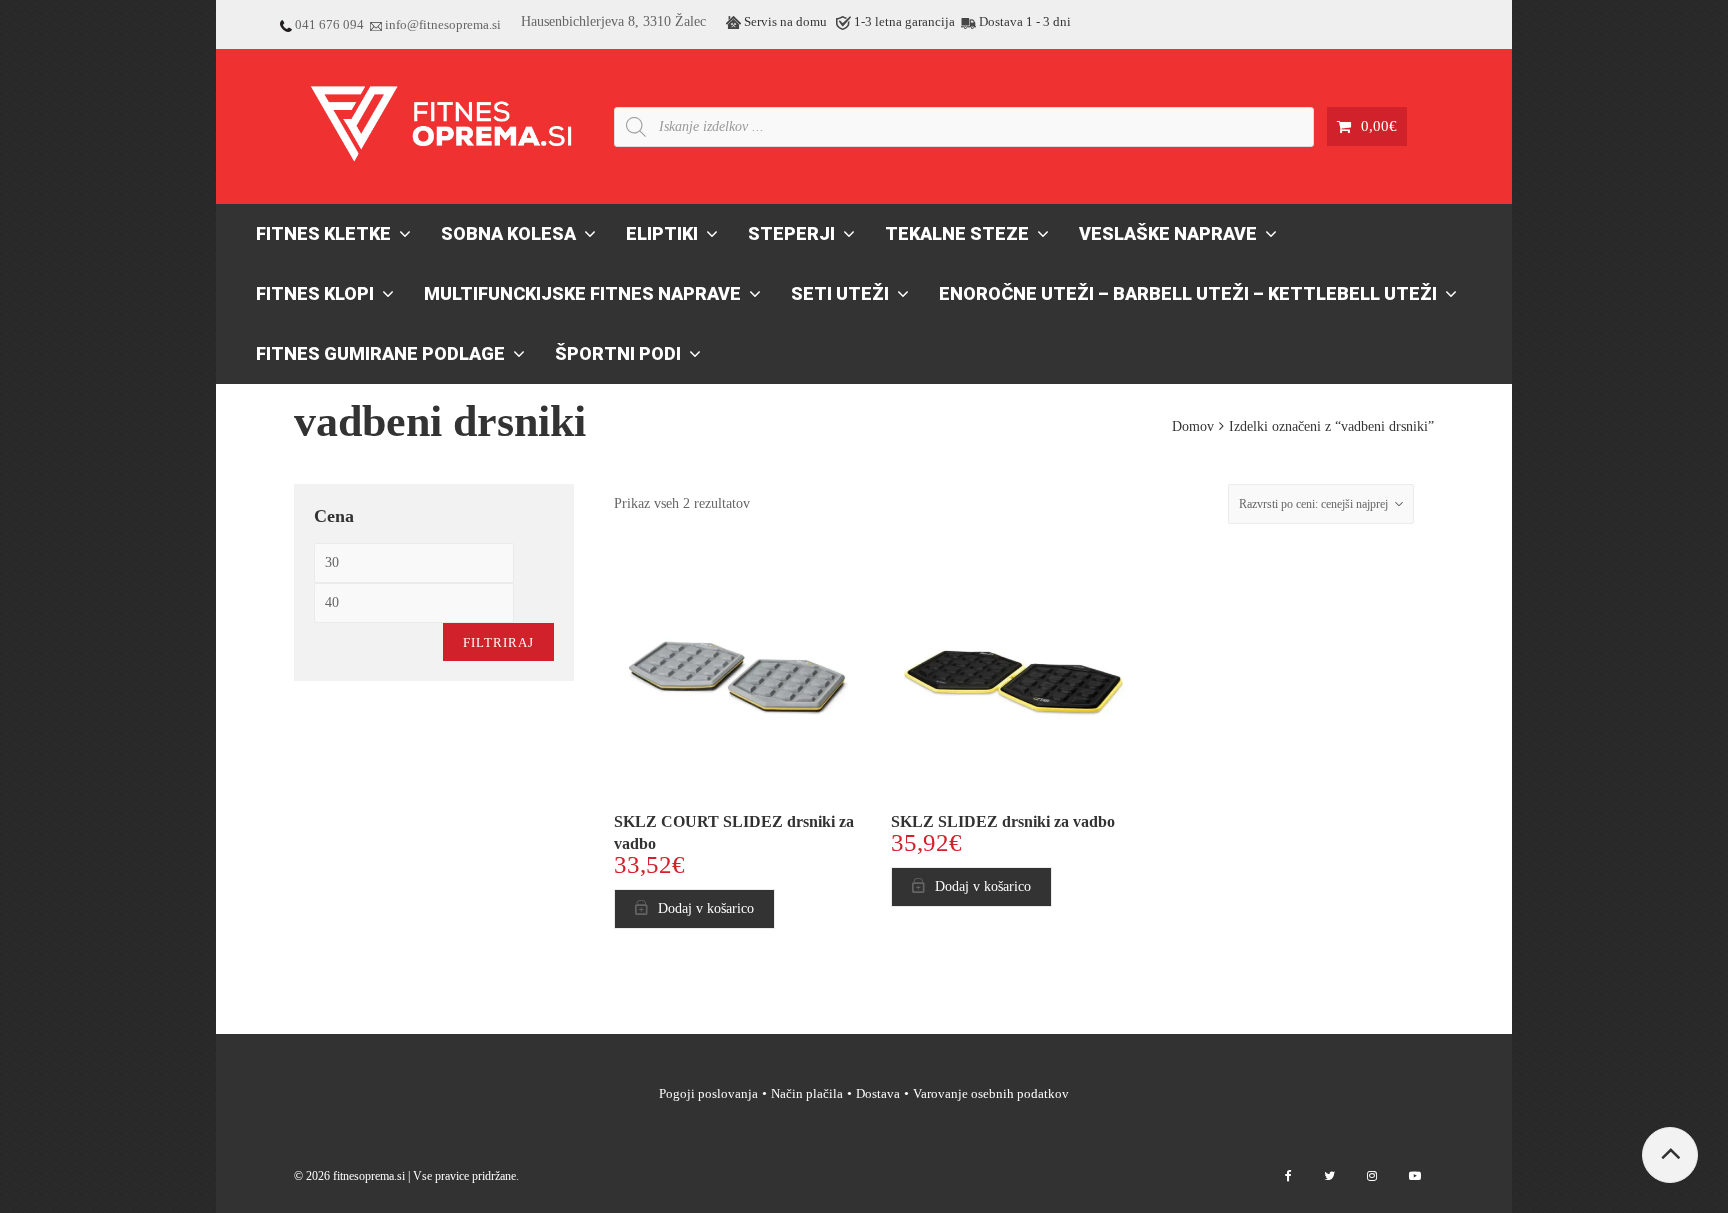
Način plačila (807, 1093)
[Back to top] (1670, 1155)
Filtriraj (498, 642)
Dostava (878, 1093)
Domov (1193, 426)
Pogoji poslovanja (708, 1093)
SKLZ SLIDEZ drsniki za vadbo (1003, 821)
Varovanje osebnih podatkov (991, 1093)
